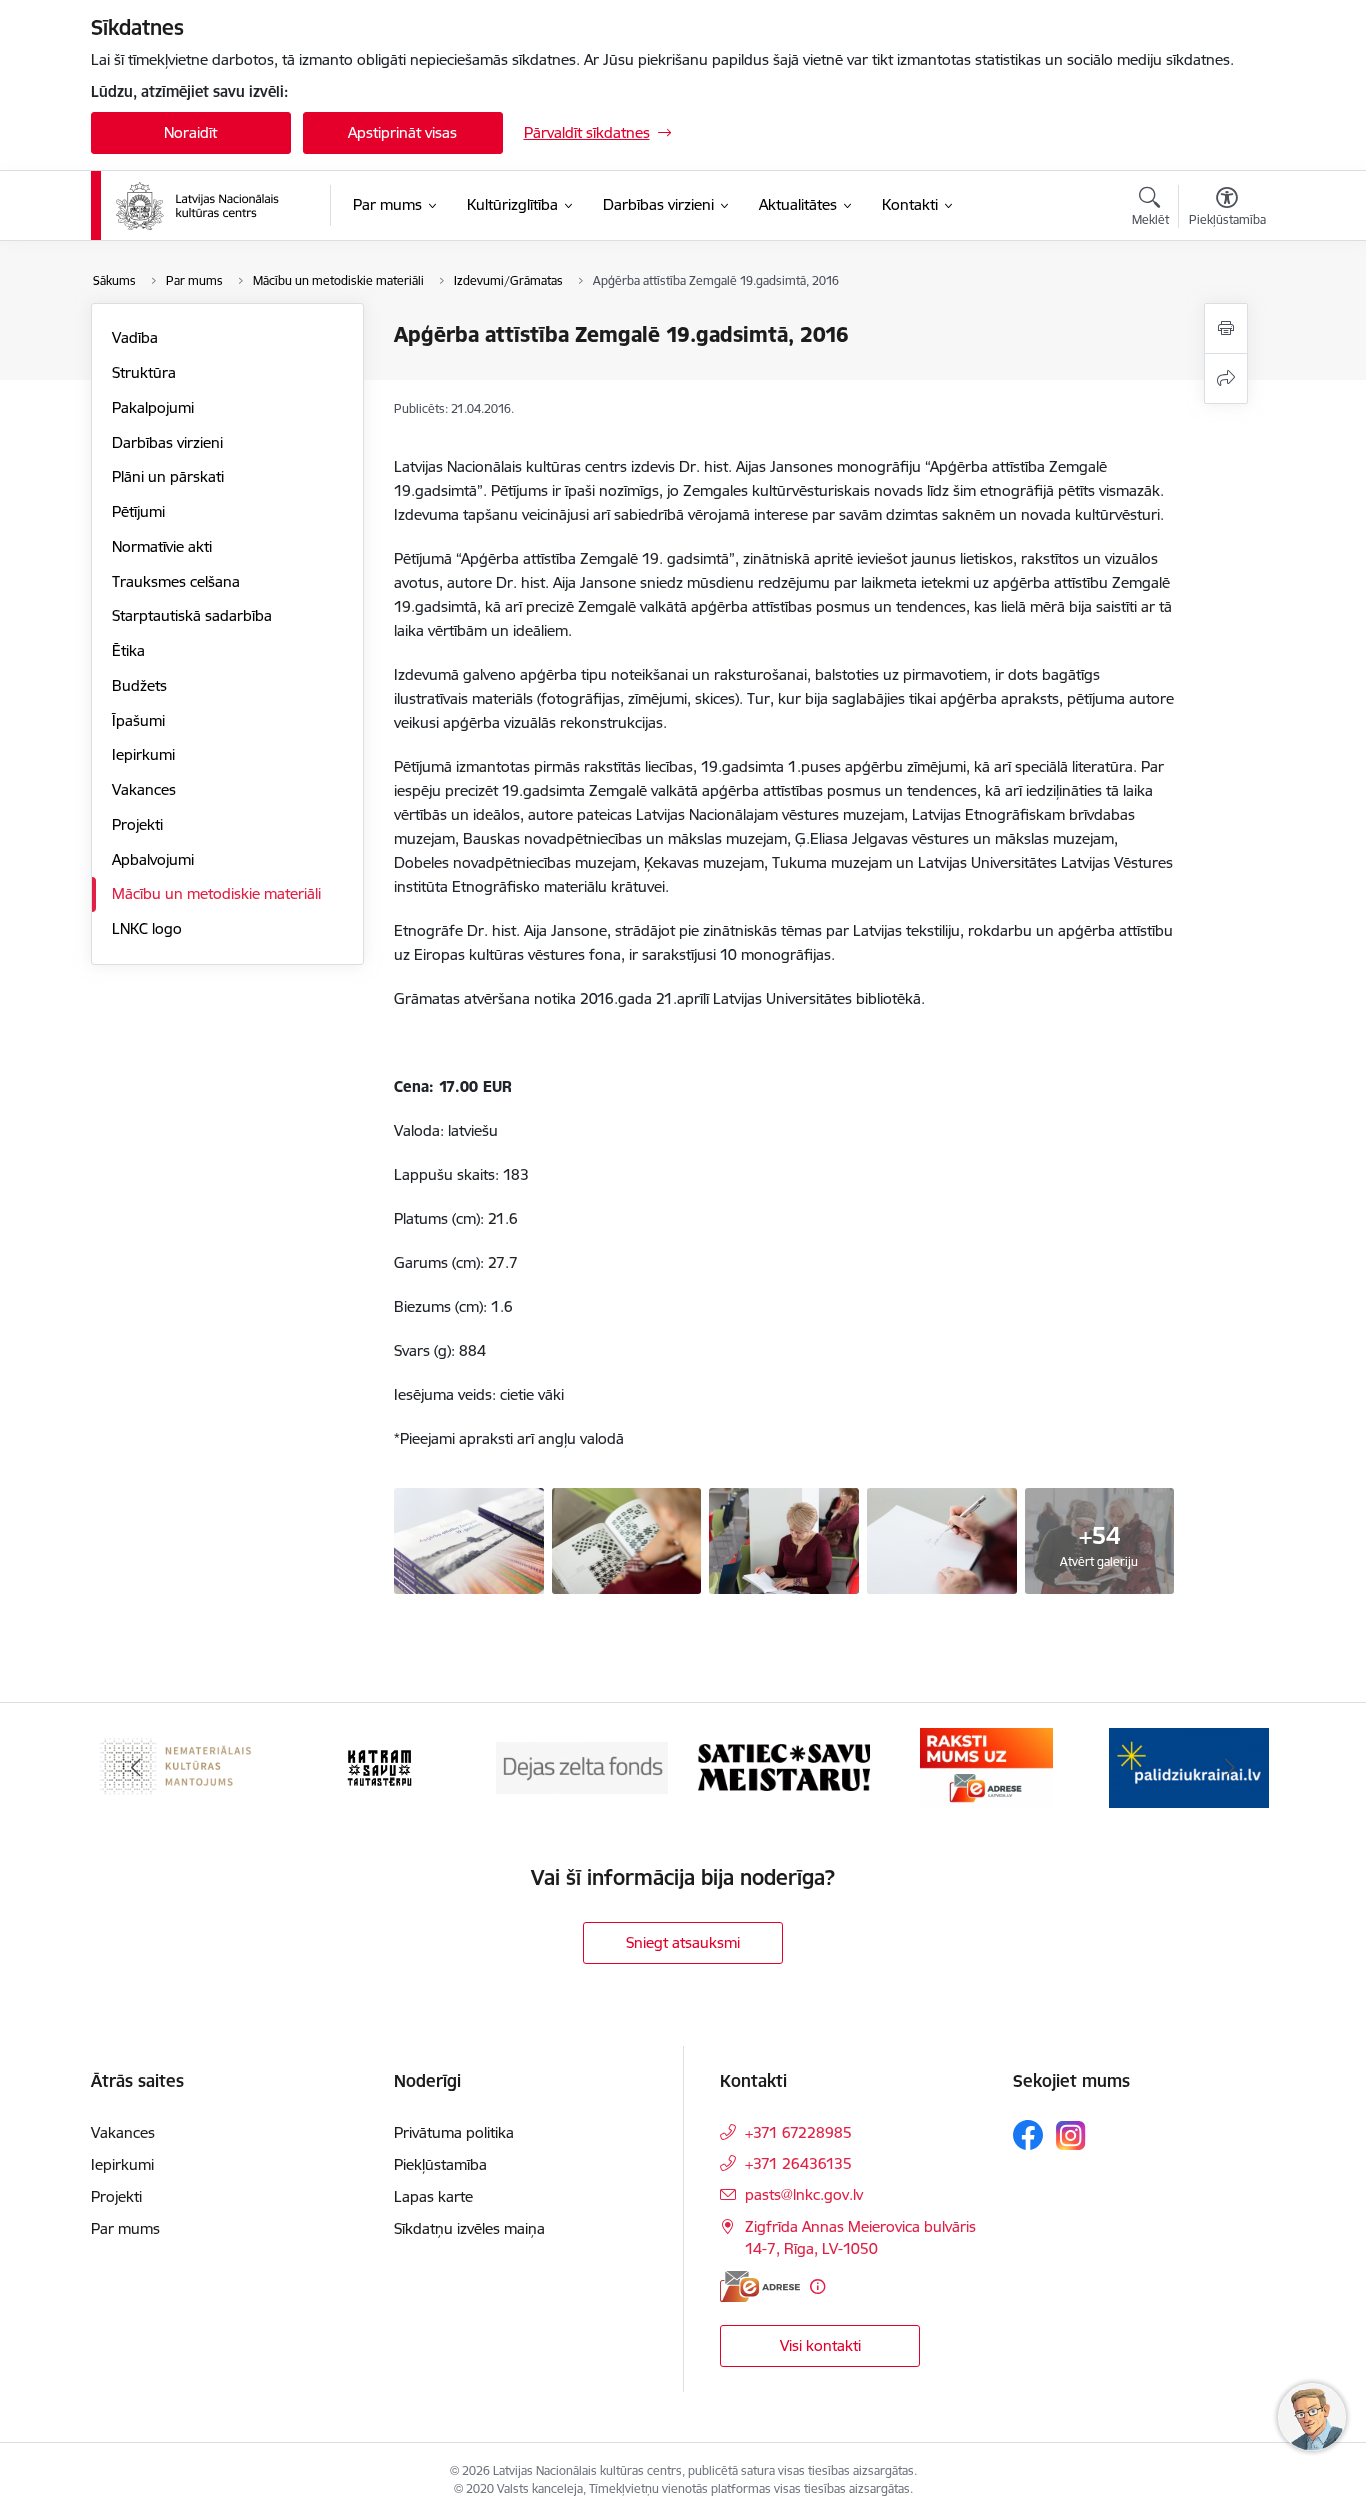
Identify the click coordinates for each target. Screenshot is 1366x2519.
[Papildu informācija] (817, 2286)
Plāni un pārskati (168, 476)
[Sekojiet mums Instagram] (1071, 2135)
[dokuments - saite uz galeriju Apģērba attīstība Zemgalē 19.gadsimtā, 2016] (627, 1539)
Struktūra (144, 372)
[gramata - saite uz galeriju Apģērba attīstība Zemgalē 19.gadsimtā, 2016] (469, 1539)
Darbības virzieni (167, 442)
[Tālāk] (1230, 1768)
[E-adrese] (760, 2286)
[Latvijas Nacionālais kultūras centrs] (210, 206)
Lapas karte (433, 2196)
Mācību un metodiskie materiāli (216, 893)
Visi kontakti (820, 2345)
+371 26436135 (798, 2163)
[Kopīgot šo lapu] (1226, 378)
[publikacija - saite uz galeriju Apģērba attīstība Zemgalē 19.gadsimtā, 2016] (784, 1539)
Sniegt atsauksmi (683, 1942)
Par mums (125, 2228)
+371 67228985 (798, 2132)
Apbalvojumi (153, 859)
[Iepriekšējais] (137, 1768)
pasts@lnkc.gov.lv (804, 2194)
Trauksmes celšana (176, 581)
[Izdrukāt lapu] (1226, 328)
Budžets (139, 685)
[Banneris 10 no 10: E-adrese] (986, 1766)
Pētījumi (138, 511)
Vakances (144, 789)
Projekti (137, 824)
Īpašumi (138, 720)
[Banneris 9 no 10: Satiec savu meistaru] (784, 1766)
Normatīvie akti (162, 546)
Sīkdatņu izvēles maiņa (469, 2228)
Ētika (128, 650)
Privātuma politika (454, 2132)
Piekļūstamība (440, 2164)
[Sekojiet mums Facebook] (1028, 2135)
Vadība (135, 337)
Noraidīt (190, 132)
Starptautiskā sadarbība (192, 615)
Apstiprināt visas (402, 132)
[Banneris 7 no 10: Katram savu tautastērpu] (379, 1766)
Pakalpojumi (153, 407)
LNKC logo (147, 928)
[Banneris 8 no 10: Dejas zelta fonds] (582, 1766)
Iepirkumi (143, 754)
